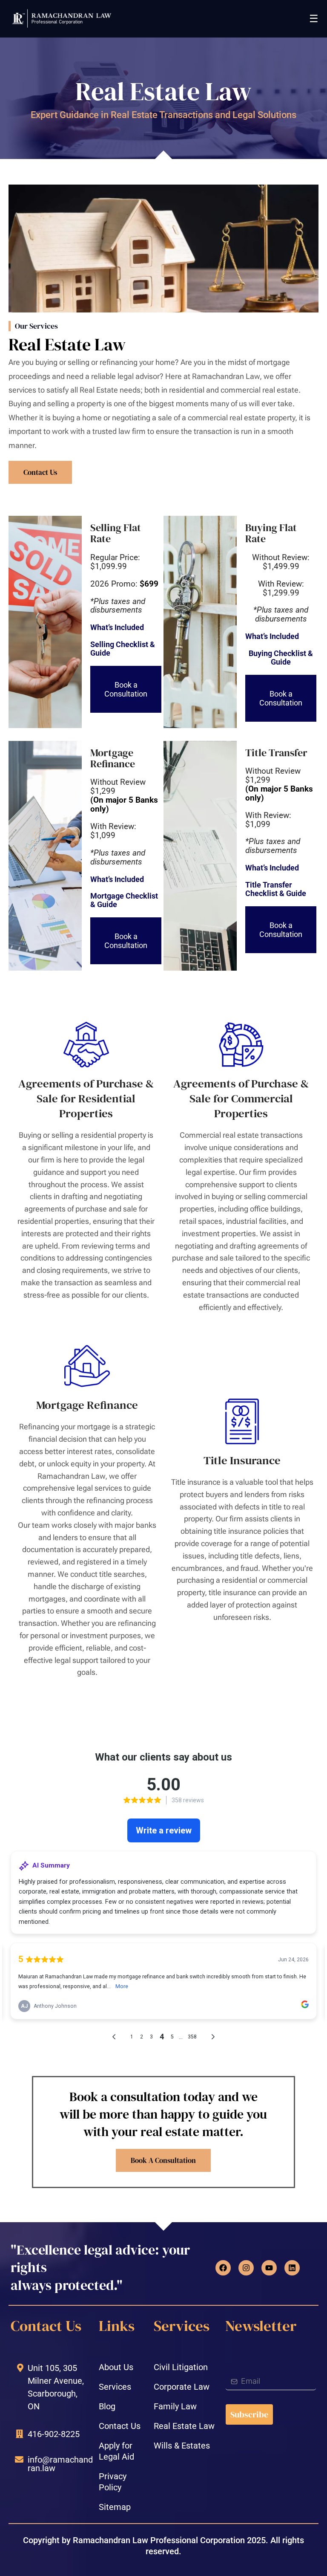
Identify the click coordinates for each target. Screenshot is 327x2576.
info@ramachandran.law (60, 2464)
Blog (107, 2406)
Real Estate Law (184, 2426)
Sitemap (115, 2507)
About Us (116, 2367)
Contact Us (120, 2426)
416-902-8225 (54, 2434)
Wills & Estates (182, 2446)
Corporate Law (182, 2387)
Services (115, 2387)
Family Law (175, 2406)
